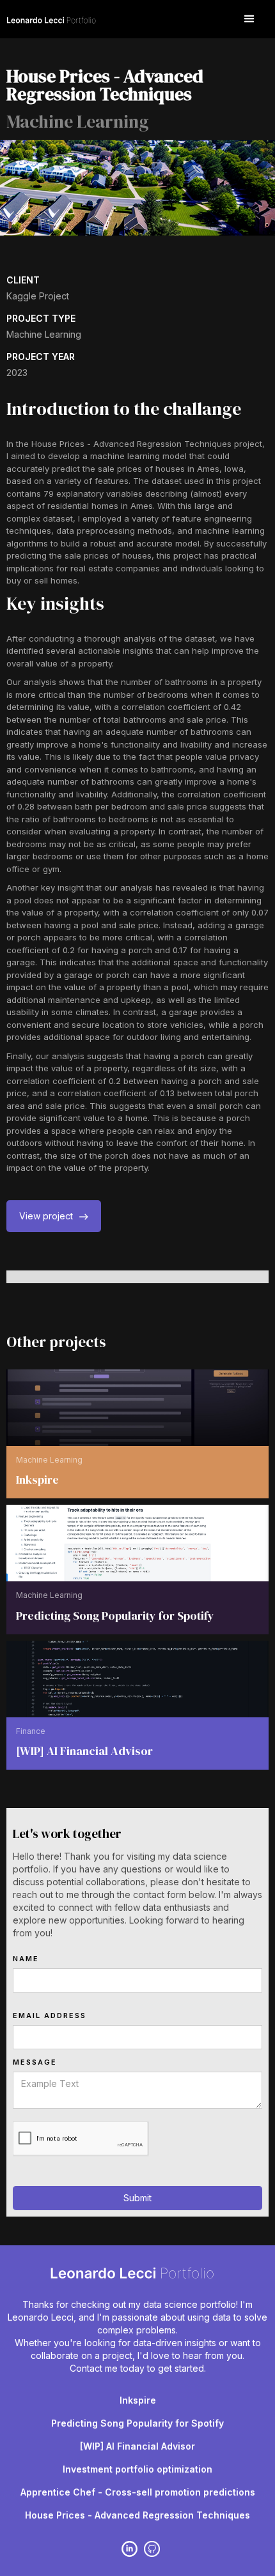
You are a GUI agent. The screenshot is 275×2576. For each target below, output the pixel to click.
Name (26, 1959)
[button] (249, 19)
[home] (54, 19)
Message (35, 2062)
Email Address (50, 2015)
